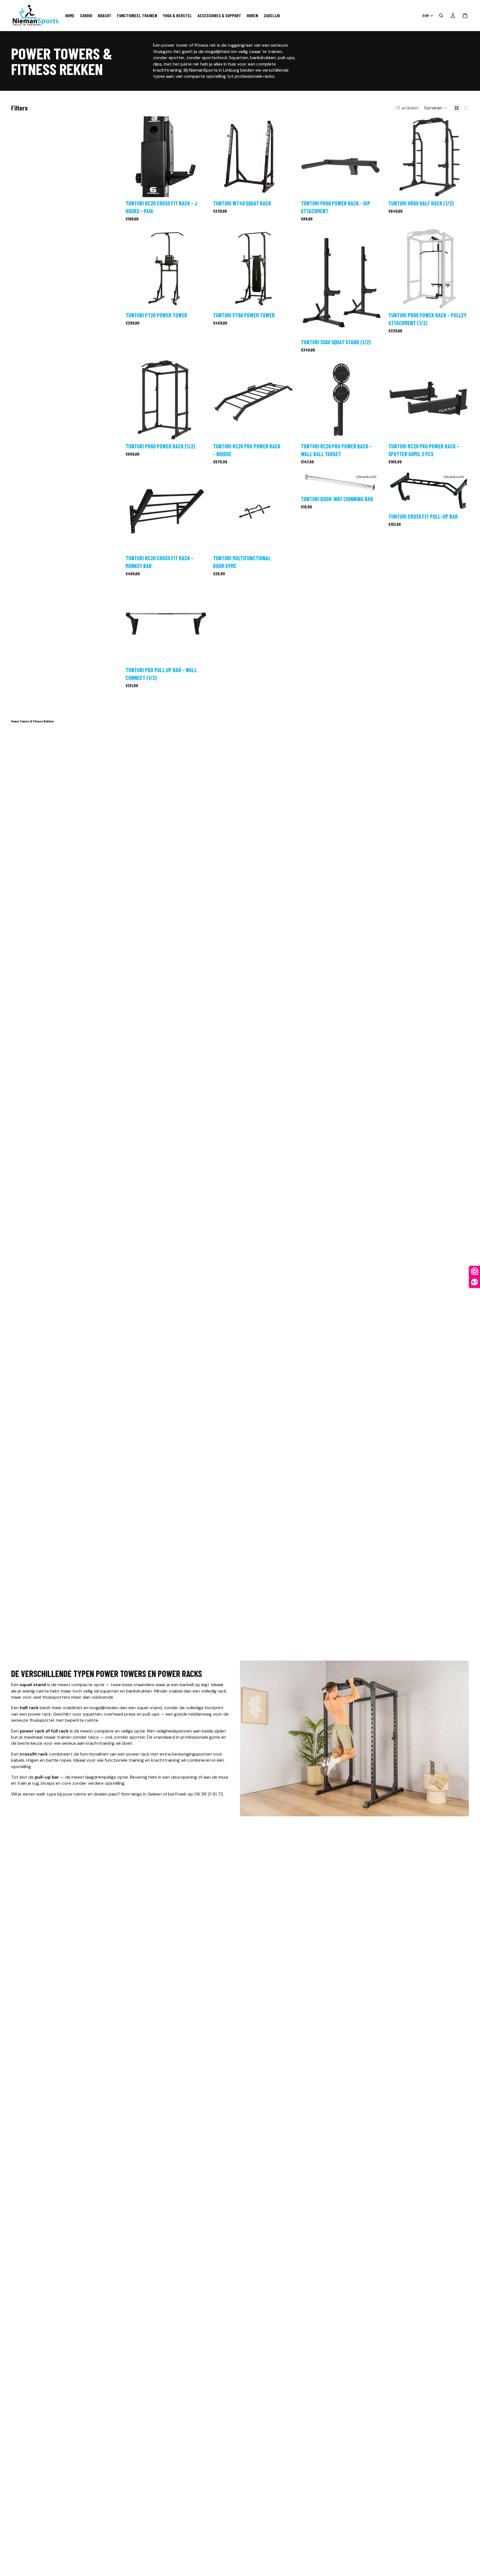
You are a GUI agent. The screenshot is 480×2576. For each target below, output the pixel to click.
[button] (436, 108)
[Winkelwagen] (465, 16)
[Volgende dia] (198, 157)
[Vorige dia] (134, 157)
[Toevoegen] (197, 189)
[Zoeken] (441, 16)
